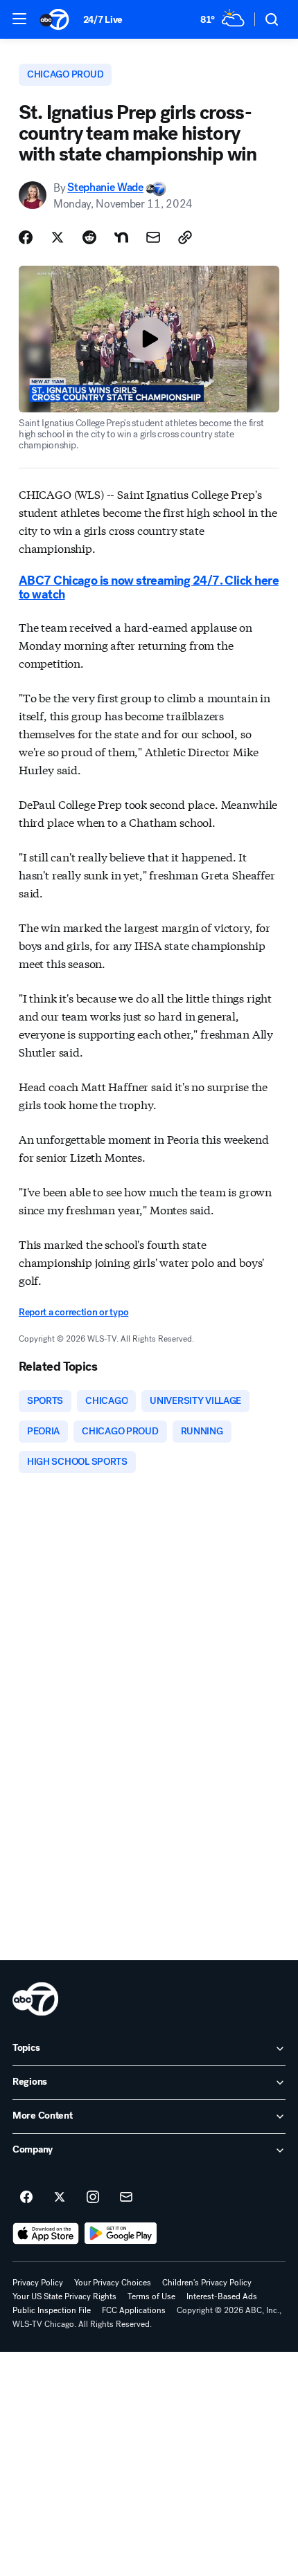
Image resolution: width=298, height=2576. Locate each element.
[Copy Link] (185, 237)
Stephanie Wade (105, 188)
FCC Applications (134, 2310)
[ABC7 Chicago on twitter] (60, 2198)
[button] (19, 19)
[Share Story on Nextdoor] (121, 237)
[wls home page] (35, 1999)
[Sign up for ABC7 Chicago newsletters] (126, 2198)
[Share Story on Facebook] (26, 237)
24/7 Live (103, 20)
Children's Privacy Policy (207, 2283)
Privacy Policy (38, 2283)
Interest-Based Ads (222, 2296)
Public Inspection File (52, 2310)
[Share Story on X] (58, 237)
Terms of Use (151, 2296)
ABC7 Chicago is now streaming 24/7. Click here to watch (149, 587)
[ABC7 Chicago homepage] (54, 19)
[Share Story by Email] (153, 237)
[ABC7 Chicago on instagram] (93, 2198)
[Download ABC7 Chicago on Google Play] (121, 2234)
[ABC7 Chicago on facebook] (26, 2198)
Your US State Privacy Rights (64, 2296)
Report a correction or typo (73, 1312)
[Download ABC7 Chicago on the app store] (46, 2234)
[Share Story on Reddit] (89, 237)
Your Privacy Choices (113, 2283)
